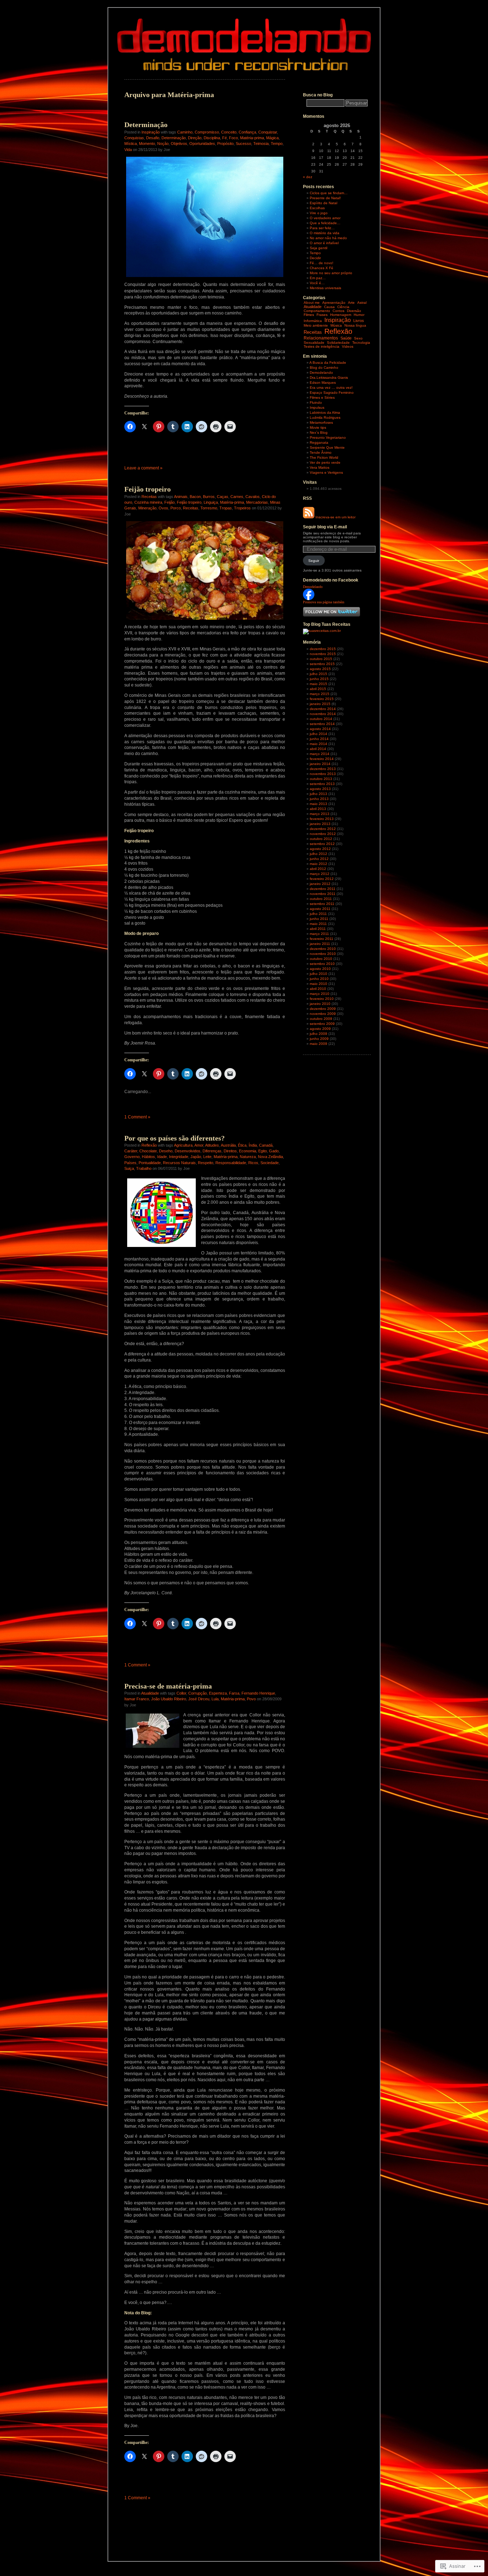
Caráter (131, 1151)
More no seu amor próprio (331, 273)
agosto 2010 (320, 969)
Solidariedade (338, 343)
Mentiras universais (325, 288)
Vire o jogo (319, 213)
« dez (308, 177)
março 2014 (320, 754)
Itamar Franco (137, 1699)
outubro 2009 (321, 1019)
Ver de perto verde (325, 462)
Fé (225, 138)
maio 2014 (318, 744)
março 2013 (320, 814)
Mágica (272, 138)
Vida (128, 150)
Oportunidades (202, 144)
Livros (359, 321)
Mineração (147, 508)
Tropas (226, 508)
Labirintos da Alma (325, 412)
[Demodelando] (309, 599)
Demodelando (321, 373)
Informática (313, 321)
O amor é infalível (324, 243)
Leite (207, 1157)
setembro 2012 (322, 844)
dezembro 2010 (323, 949)
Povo (251, 1699)
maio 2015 (318, 684)
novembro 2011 (323, 894)
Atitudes (212, 1145)
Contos (338, 311)
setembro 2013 (322, 784)
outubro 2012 (321, 839)
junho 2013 (319, 799)
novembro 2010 (323, 954)
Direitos (230, 1151)
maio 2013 (318, 804)
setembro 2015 (322, 664)
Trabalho (144, 1168)
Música (336, 325)
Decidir (315, 258)
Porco (176, 508)
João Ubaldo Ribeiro (169, 1699)
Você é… (317, 283)
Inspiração (151, 132)
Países (130, 1163)
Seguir (314, 561)
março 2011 (319, 934)
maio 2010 (318, 984)
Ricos (253, 1163)
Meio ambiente (316, 325)
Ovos (163, 508)
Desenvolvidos (188, 1151)
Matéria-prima (252, 138)
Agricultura (183, 1145)
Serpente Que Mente (327, 447)
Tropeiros (242, 508)
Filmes (309, 315)
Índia (253, 1145)
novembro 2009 (323, 1014)
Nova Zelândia (270, 1157)
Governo (132, 1157)
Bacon (195, 497)
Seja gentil (318, 248)
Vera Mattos (320, 467)
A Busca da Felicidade (328, 363)
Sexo (358, 338)
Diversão (354, 311)
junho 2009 (319, 1039)
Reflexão (149, 1145)
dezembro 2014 (323, 709)
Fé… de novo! (322, 263)
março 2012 (320, 874)
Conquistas (134, 138)
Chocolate (148, 1151)
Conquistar (268, 132)
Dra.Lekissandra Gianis (329, 378)
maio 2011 (318, 924)
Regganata (319, 442)
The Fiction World (324, 457)
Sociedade (270, 1163)
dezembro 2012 (323, 829)
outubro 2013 (321, 779)
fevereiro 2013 (322, 819)
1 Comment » (137, 1117)
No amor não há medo (328, 238)
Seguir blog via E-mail (325, 527)
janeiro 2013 (320, 824)
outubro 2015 (321, 659)
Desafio (153, 138)
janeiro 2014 (320, 764)
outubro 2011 (321, 899)
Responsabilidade (231, 1163)
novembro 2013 (323, 774)
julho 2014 (318, 734)
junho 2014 (319, 739)
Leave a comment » (143, 468)
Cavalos (253, 497)
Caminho (185, 132)
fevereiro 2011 (322, 939)
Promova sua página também (324, 602)
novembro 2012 (323, 834)
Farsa (234, 1693)
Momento (147, 144)
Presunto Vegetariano (328, 437)
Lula (215, 1699)
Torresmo (209, 508)
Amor (199, 1145)
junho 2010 (319, 979)
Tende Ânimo (321, 452)
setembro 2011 (322, 904)
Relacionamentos (321, 338)
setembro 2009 (322, 1024)
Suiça (129, 1168)
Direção (195, 138)
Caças (223, 497)
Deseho (166, 1151)
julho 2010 (318, 974)
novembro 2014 (323, 714)
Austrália (228, 1145)
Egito (263, 1151)
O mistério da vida (325, 233)
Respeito (206, 1163)
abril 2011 (318, 929)
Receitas (149, 497)
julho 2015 (318, 674)
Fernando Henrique (258, 1693)
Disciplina (212, 138)
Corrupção (198, 1693)
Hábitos (148, 1157)
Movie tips (318, 427)
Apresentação (334, 303)
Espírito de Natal (323, 203)
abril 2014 (318, 749)
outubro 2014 (321, 719)
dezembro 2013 (323, 769)
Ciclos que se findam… (329, 193)
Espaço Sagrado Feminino (332, 393)
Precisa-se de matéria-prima (168, 1686)
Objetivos (179, 144)
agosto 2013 (320, 789)
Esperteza (218, 1693)
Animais (181, 497)
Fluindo (316, 402)
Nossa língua (355, 325)
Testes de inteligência (322, 346)
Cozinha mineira (148, 502)
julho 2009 (318, 1034)
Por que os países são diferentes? (175, 1138)
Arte (351, 303)
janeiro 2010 (320, 1004)
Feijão (170, 502)
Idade (162, 1157)
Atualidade (150, 1693)
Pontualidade (150, 1163)
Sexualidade (314, 343)
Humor (359, 315)
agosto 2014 (320, 729)
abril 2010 (318, 989)
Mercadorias (257, 502)
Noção (163, 144)
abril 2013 (318, 809)
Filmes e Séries (322, 398)
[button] (205, 570)
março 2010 (320, 994)
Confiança (247, 132)
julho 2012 (318, 854)
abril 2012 (318, 869)
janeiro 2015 (320, 704)
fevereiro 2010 (322, 999)
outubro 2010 (321, 959)
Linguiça (211, 502)
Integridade (179, 1157)
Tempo (277, 144)
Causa (329, 307)
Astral (362, 303)
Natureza (248, 1157)
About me (312, 303)
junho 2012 (319, 859)
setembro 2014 (322, 724)
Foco (233, 138)
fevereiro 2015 (322, 699)
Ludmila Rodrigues (325, 417)
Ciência (343, 307)
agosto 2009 (320, 1029)
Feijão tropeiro (148, 489)
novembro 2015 (323, 654)
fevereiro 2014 (322, 759)
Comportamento (317, 311)
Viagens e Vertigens (326, 472)
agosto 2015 (320, 669)
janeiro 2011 (320, 944)
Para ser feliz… (322, 228)
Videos (348, 346)
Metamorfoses (321, 422)
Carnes (237, 497)
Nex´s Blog (319, 432)
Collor (181, 1693)
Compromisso (207, 132)
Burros (209, 497)
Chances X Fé (322, 268)
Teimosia (261, 144)
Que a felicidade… (325, 223)
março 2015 (320, 694)
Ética (242, 1145)
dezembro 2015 (323, 649)
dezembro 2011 (323, 889)
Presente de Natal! (325, 198)
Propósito (225, 144)
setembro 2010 (322, 964)
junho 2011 (319, 919)
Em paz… (318, 278)
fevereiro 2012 (322, 879)
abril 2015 (318, 689)
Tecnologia (361, 343)
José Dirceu (199, 1699)
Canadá (266, 1145)
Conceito (229, 132)
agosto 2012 (320, 849)
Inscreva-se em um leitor (335, 517)
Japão (196, 1157)
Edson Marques (323, 383)
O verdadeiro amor (325, 218)
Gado (274, 1151)
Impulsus (317, 407)
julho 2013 (318, 794)
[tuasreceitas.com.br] (322, 631)
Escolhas (317, 208)
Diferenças (212, 1151)
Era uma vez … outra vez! (331, 388)
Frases (322, 315)
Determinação (146, 125)
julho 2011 (318, 914)
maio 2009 (318, 1044)
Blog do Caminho (324, 368)
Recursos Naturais (179, 1163)
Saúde (346, 338)
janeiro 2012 (320, 884)
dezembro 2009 (323, 1009)
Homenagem (341, 315)
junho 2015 (319, 679)
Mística (131, 144)
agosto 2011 (320, 909)
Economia (248, 1151)
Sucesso (243, 144)
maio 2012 (318, 864)
